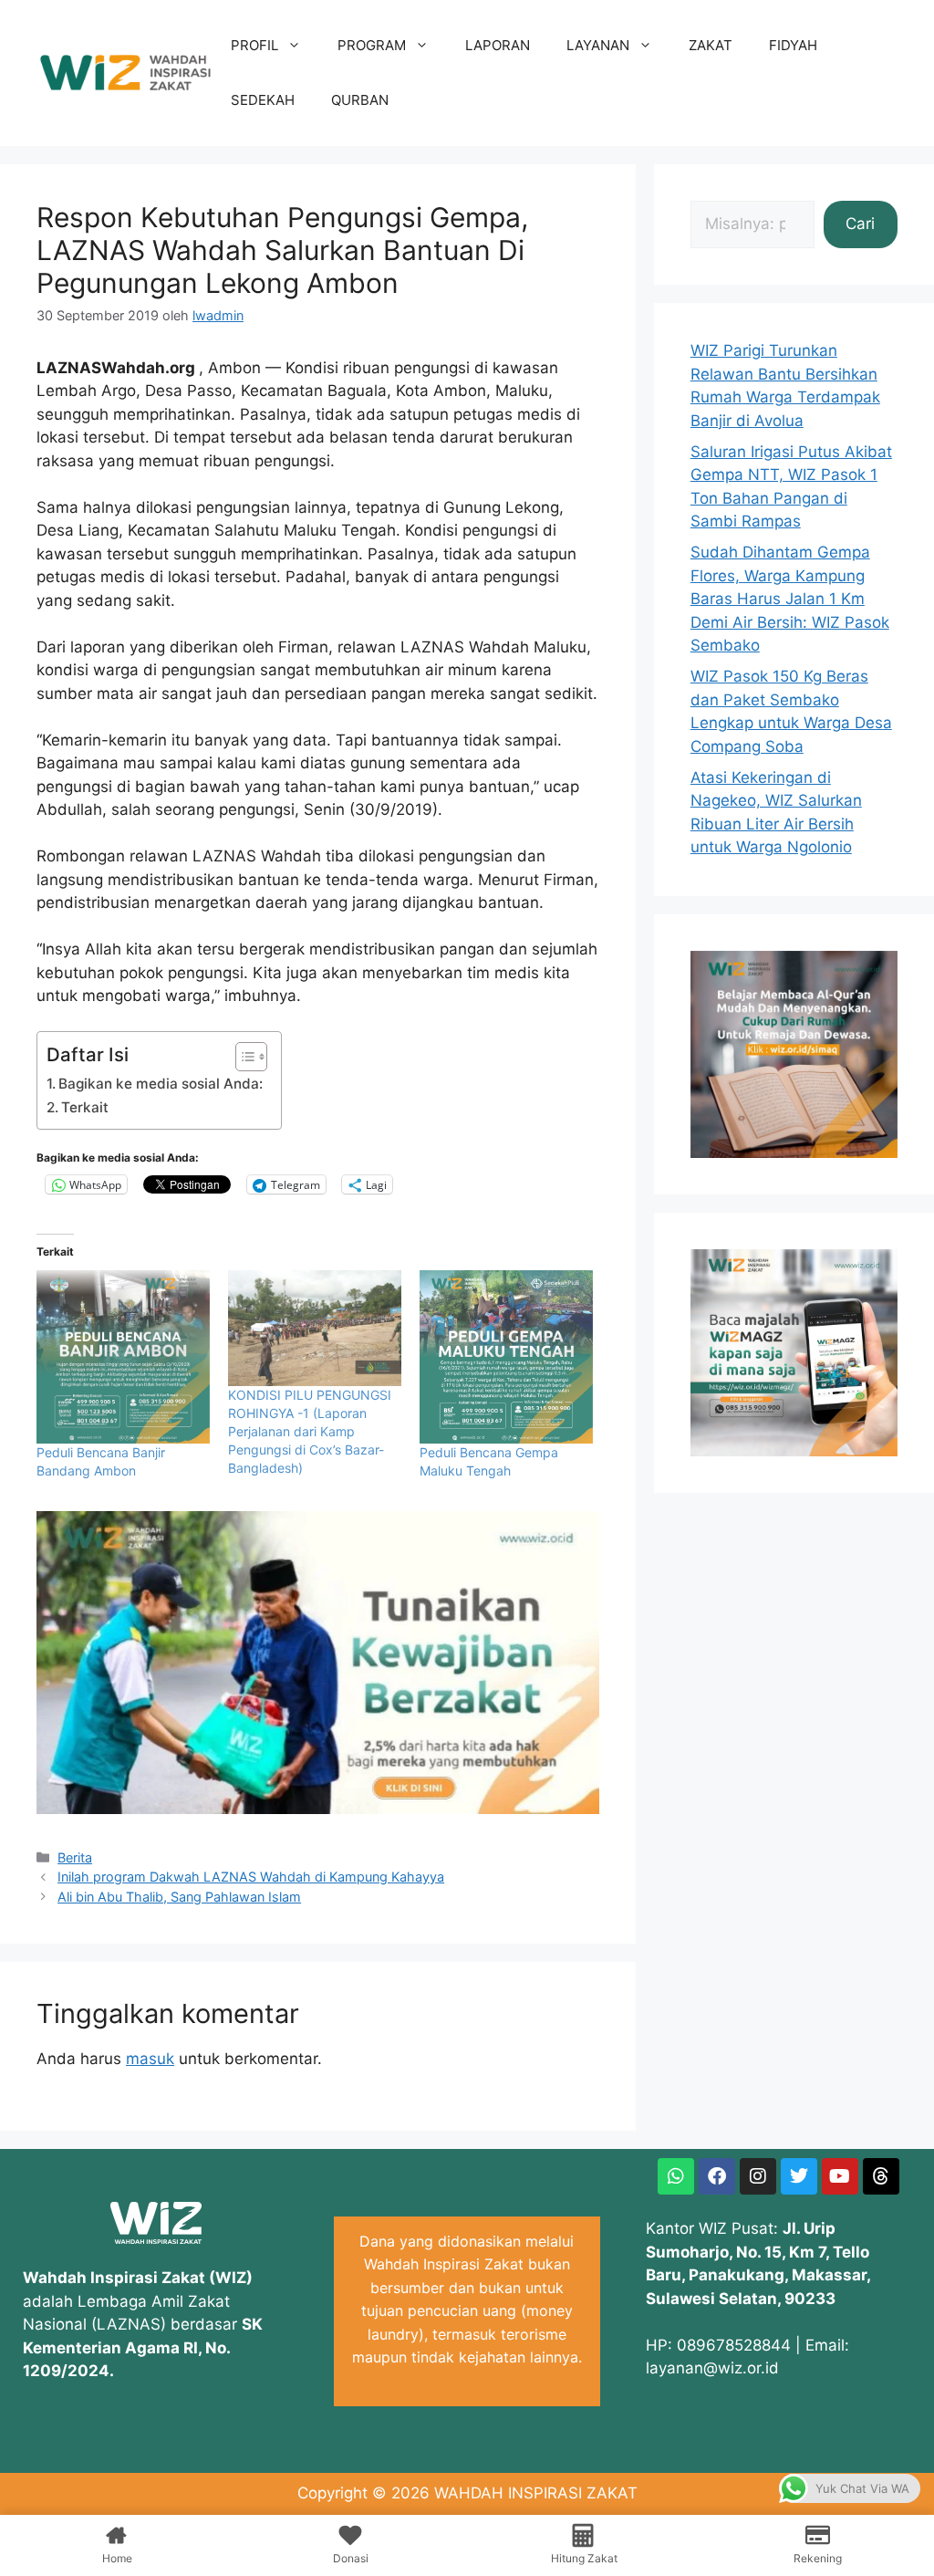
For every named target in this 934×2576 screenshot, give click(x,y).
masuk (150, 2059)
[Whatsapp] (676, 2176)
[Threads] (881, 2176)
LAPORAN (498, 45)
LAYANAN (598, 45)
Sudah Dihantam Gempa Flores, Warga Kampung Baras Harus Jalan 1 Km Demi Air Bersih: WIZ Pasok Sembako (790, 599)
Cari (860, 224)
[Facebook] (717, 2176)
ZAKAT (711, 45)
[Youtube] (840, 2176)
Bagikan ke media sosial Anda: (161, 1084)
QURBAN (360, 100)
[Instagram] (758, 2176)
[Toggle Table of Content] (242, 1057)
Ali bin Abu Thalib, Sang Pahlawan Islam (179, 1897)
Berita (75, 1857)
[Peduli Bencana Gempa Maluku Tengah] (506, 1357)
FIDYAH (793, 45)
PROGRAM (372, 45)
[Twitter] (799, 2176)
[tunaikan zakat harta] (318, 1809)
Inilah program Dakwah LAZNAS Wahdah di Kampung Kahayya (251, 1877)
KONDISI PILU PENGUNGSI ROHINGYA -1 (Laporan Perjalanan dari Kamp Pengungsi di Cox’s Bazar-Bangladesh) (310, 1431)
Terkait (85, 1107)
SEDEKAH (263, 100)
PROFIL (254, 45)
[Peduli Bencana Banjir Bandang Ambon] (123, 1357)
